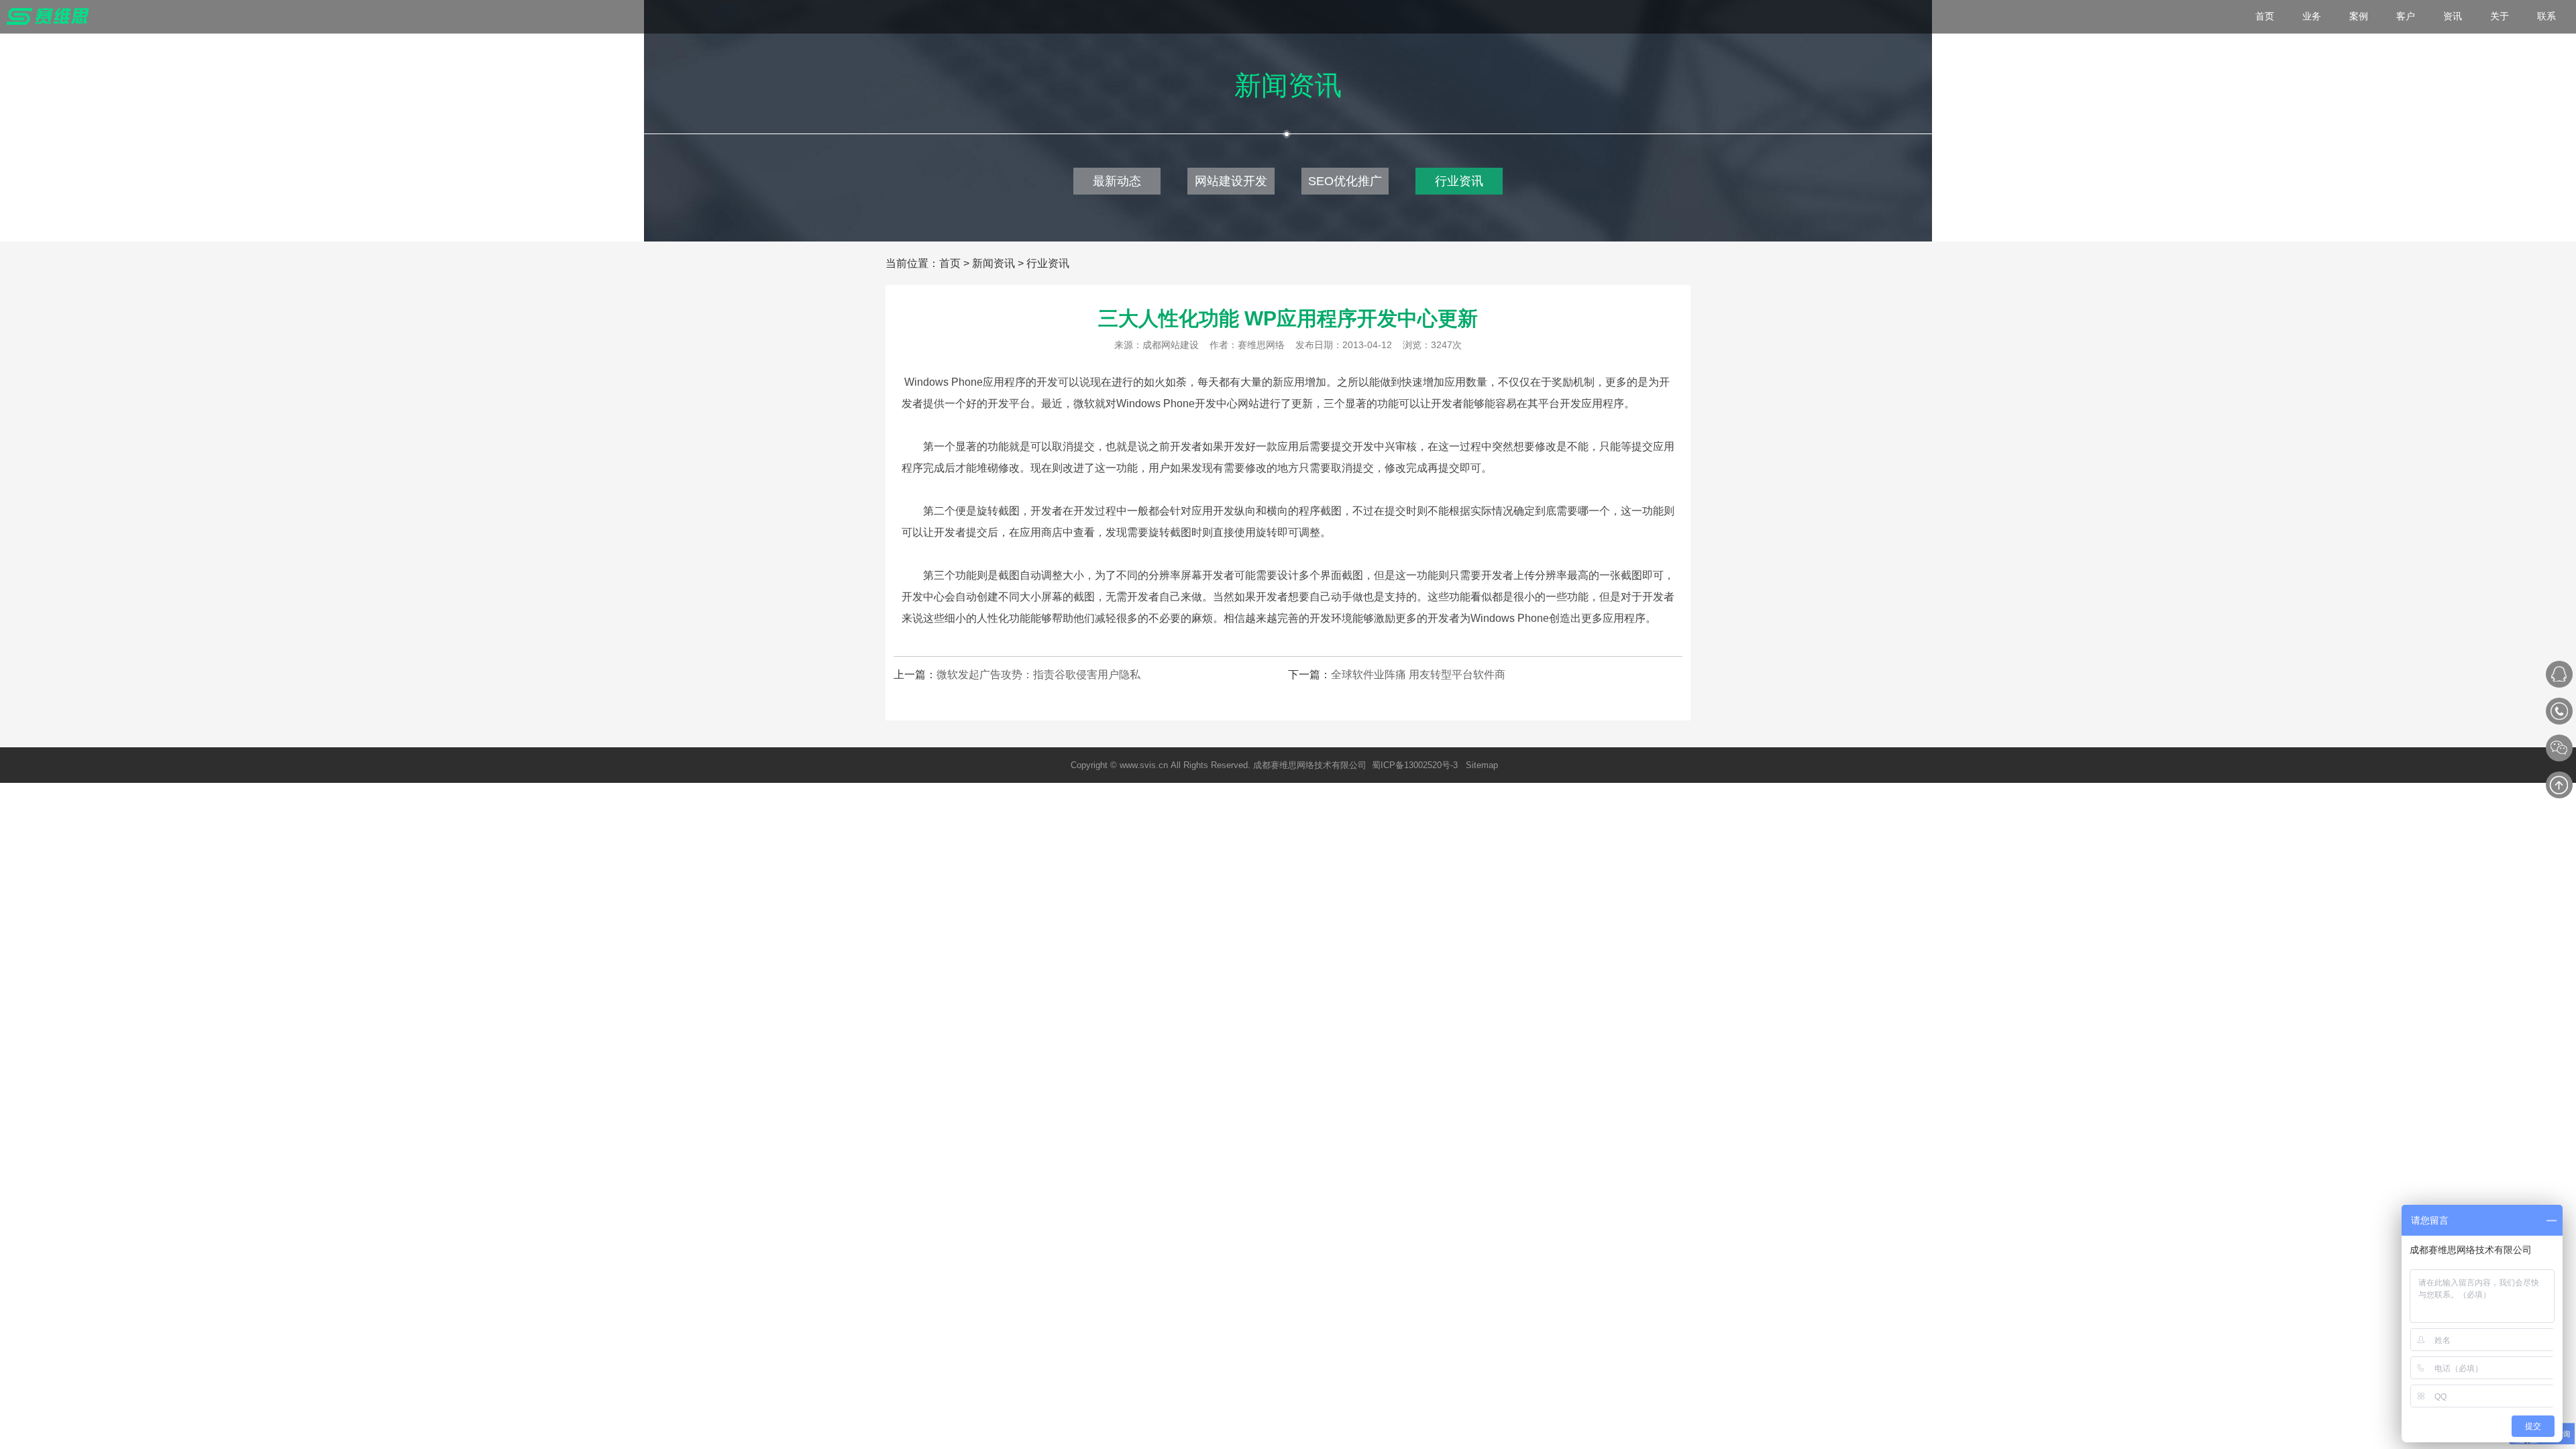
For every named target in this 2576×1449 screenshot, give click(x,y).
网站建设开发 (1231, 181)
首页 (950, 263)
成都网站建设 (1171, 345)
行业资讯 (1459, 181)
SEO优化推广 (1345, 181)
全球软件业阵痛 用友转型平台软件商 (1418, 675)
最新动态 (1117, 181)
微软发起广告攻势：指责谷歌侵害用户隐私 (1038, 675)
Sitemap (1482, 765)
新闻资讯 (994, 263)
